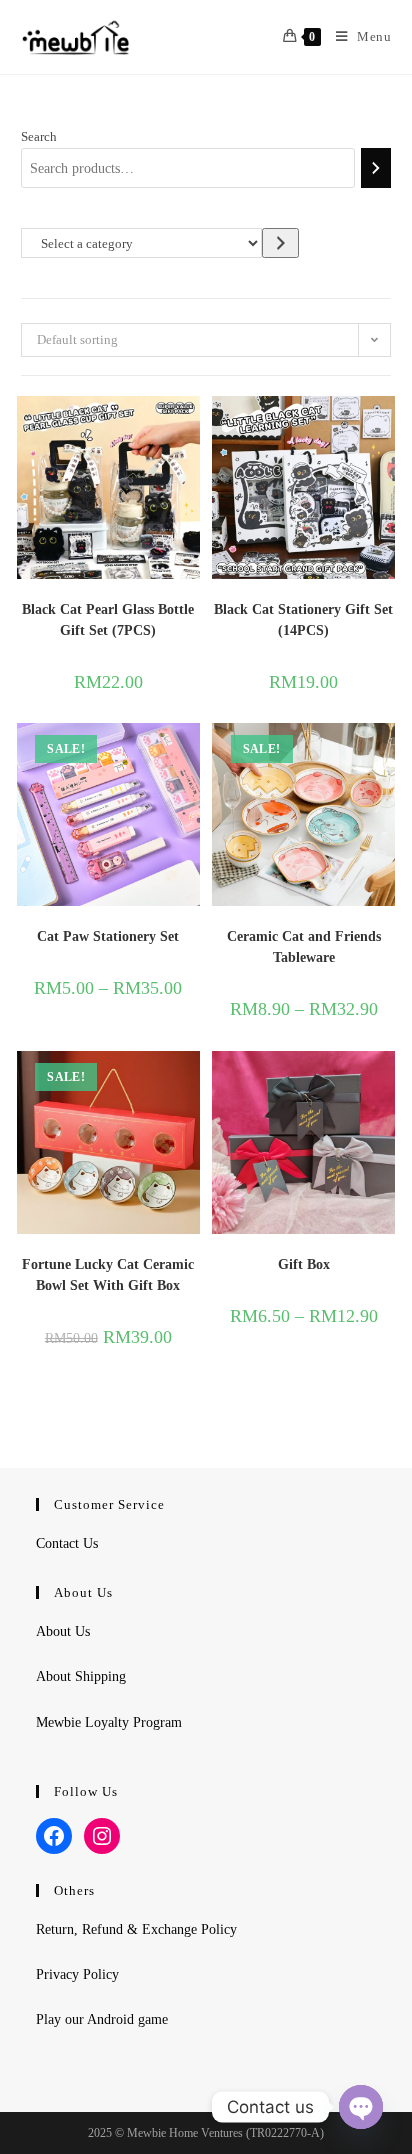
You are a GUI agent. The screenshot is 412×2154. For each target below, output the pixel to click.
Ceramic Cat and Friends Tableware (304, 947)
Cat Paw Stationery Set (108, 936)
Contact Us (67, 1543)
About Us (63, 1631)
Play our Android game (102, 2019)
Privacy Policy (77, 1974)
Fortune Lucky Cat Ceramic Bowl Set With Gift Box (108, 1275)
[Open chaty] (361, 2107)
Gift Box (304, 1264)
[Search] (376, 168)
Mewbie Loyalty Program (109, 1722)
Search (39, 136)
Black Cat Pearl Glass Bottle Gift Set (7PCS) (108, 620)
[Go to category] (280, 242)
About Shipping (81, 1676)
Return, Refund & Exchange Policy (136, 1929)
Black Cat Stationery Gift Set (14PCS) (303, 620)
